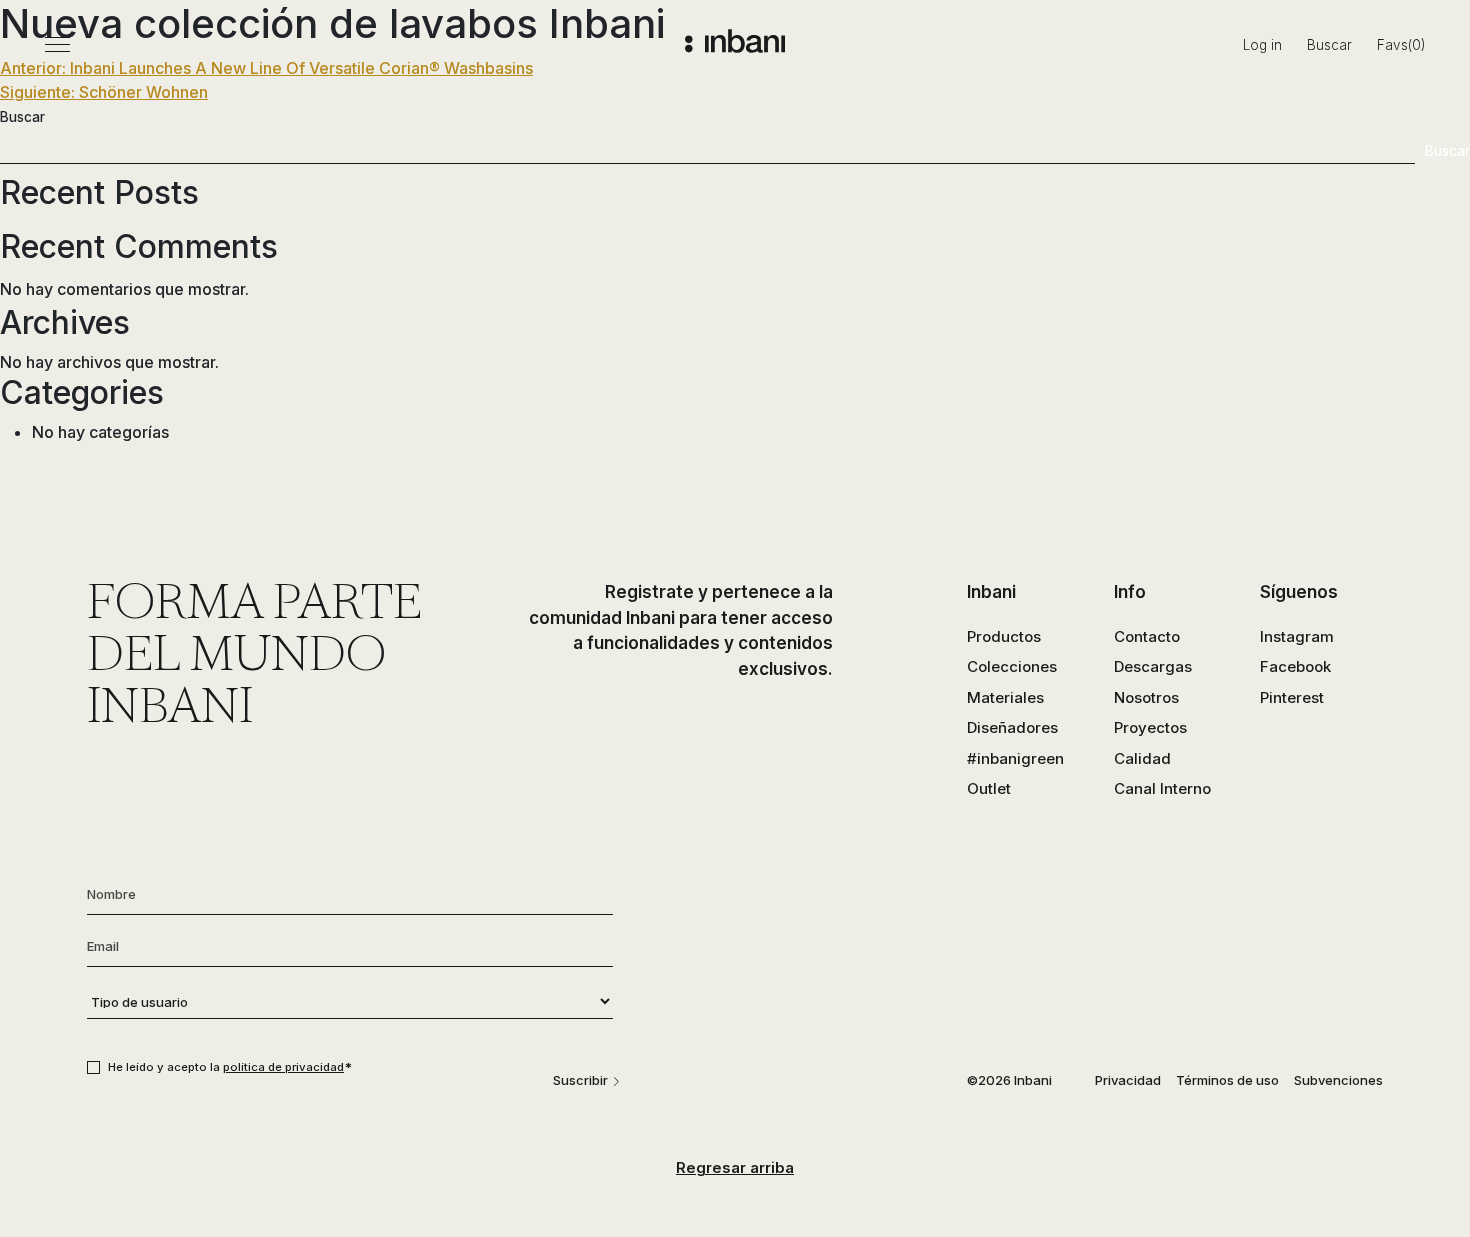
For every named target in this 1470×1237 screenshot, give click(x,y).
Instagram (1297, 636)
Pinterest (1292, 697)
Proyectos (1150, 727)
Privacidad (1128, 1080)
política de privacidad (283, 1067)
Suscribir (580, 1080)
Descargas (1153, 666)
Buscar (1329, 45)
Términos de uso (1227, 1080)
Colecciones (1012, 666)
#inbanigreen (1015, 758)
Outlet (989, 788)
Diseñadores (1012, 727)
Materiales (1005, 697)
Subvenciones (1338, 1080)
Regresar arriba (735, 1167)
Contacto (1147, 636)
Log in (1262, 45)
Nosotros (1146, 697)
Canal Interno (1162, 788)
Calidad (1142, 758)
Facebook (1295, 666)
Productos (1004, 636)
